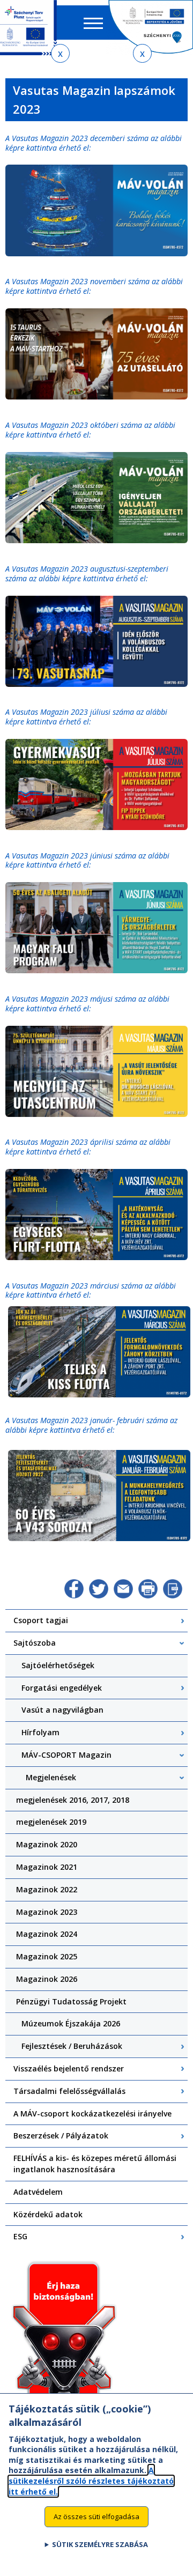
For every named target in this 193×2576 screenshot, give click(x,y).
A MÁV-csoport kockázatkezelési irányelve (92, 2114)
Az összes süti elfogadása (96, 2516)
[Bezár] (60, 53)
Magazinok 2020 (47, 1844)
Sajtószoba (35, 1643)
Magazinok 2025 (47, 1956)
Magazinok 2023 (47, 1912)
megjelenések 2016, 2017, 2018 (73, 1800)
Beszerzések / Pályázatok (61, 2135)
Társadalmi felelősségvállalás (69, 2091)
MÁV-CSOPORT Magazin (66, 1755)
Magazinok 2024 (47, 1934)
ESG (20, 2236)
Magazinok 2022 (47, 1889)
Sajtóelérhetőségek (58, 1665)
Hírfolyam (40, 1732)
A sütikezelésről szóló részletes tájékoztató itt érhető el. (91, 2481)
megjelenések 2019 (51, 1822)
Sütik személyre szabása (100, 2544)
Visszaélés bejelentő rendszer (69, 2068)
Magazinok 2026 (47, 1979)
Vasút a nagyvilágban (62, 1710)
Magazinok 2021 (47, 1867)
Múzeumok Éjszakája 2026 (71, 2023)
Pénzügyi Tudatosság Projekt (71, 2001)
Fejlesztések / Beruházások (72, 2046)
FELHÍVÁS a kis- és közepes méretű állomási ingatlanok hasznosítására (95, 2164)
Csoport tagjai (41, 1620)
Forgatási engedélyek (62, 1688)
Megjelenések (51, 1777)
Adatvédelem (38, 2192)
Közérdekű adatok (48, 2214)
